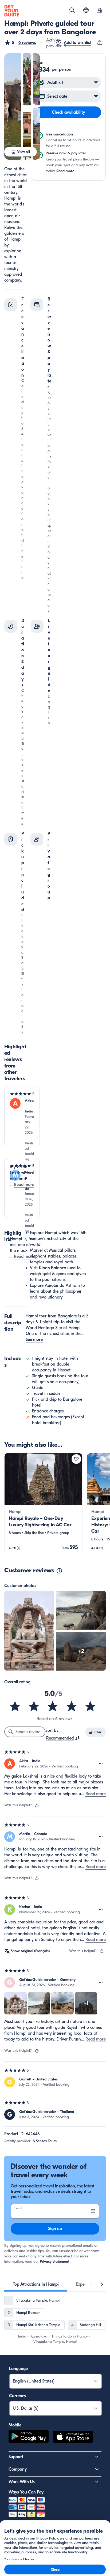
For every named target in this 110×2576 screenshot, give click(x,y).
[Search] (72, 10)
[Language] (86, 10)
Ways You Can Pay (26, 2492)
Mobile (15, 2425)
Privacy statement (55, 2262)
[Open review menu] (101, 1764)
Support (16, 2457)
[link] (43, 1504)
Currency (18, 2396)
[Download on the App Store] (73, 2438)
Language (18, 2369)
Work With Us (22, 2482)
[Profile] (100, 11)
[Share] (101, 43)
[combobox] (63, 1738)
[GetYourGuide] (12, 11)
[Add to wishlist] (76, 1459)
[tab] (36, 2284)
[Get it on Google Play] (29, 2438)
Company (18, 2469)
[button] (20, 43)
